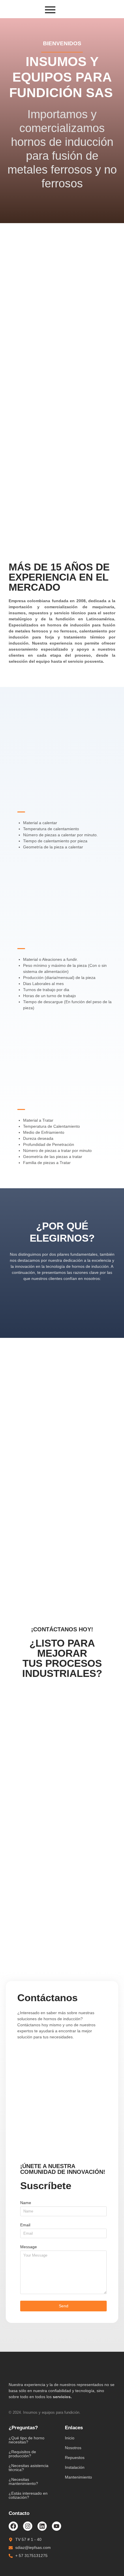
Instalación (75, 2467)
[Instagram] (28, 2526)
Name (26, 2203)
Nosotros (73, 2448)
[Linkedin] (42, 2526)
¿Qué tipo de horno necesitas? (27, 2440)
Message (29, 2247)
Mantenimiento (78, 2477)
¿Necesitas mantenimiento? (23, 2481)
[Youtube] (57, 2526)
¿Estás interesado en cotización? (28, 2495)
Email (25, 2225)
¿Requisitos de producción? (22, 2454)
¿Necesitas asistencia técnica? (29, 2468)
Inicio (70, 2438)
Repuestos (75, 2458)
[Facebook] (13, 2526)
